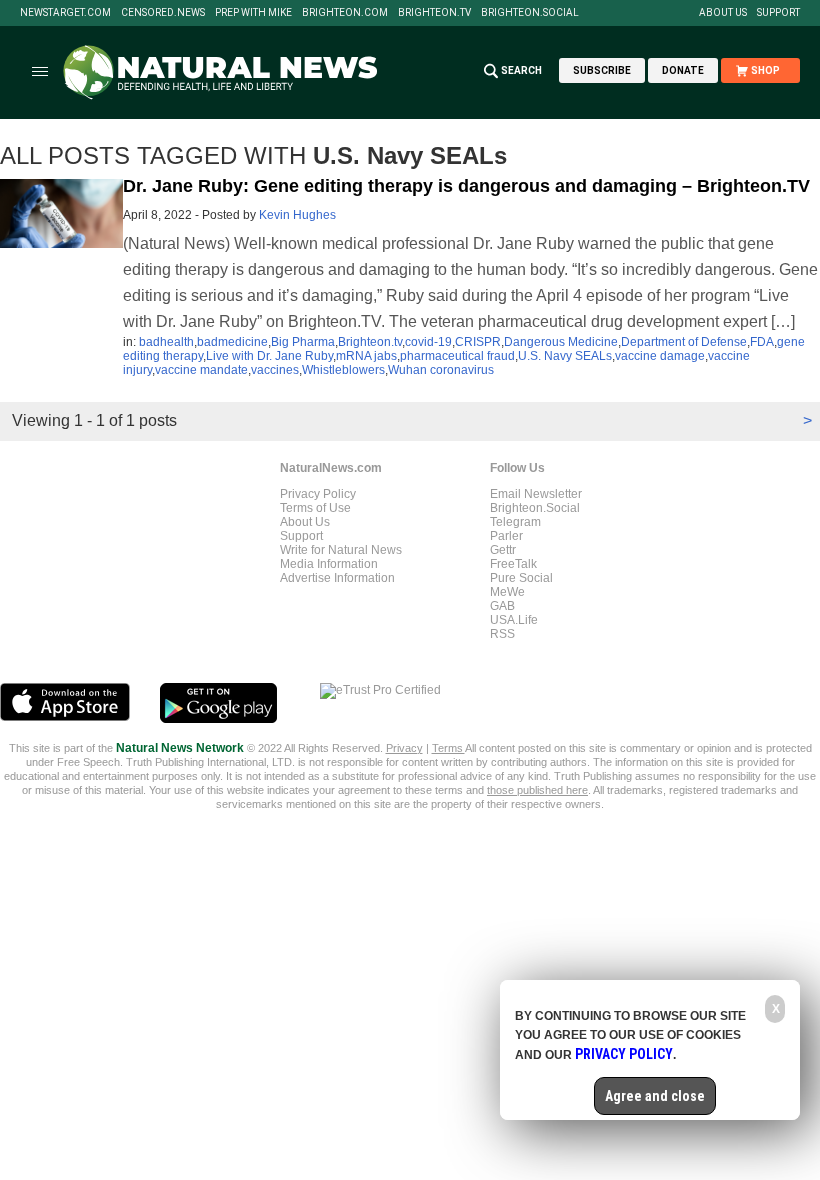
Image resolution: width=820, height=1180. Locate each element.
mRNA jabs (366, 356)
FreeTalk (513, 564)
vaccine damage (660, 356)
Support (778, 13)
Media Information (329, 564)
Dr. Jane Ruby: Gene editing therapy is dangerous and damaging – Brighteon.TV (466, 186)
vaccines (275, 370)
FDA (762, 342)
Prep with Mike (253, 13)
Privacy (404, 748)
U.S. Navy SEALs (565, 356)
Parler (506, 536)
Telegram (515, 522)
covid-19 (428, 342)
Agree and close (655, 1096)
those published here (537, 790)
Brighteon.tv (434, 13)
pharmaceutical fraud (457, 356)
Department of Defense (684, 342)
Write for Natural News (341, 550)
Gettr (503, 550)
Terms (448, 748)
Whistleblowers (343, 370)
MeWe (507, 592)
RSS (502, 634)
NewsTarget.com (65, 13)
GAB (502, 606)
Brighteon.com (345, 13)
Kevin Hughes (297, 215)
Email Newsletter (536, 494)
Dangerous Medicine (561, 342)
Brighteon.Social (530, 13)
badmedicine (232, 342)
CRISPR (478, 342)
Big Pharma (303, 342)
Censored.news (163, 13)
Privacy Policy (318, 494)
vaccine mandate (201, 370)
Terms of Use (315, 508)
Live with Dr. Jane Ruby (269, 356)
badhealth (166, 342)
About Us (723, 13)
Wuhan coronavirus (441, 370)
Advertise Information (337, 578)
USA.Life (514, 620)
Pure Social (521, 578)
